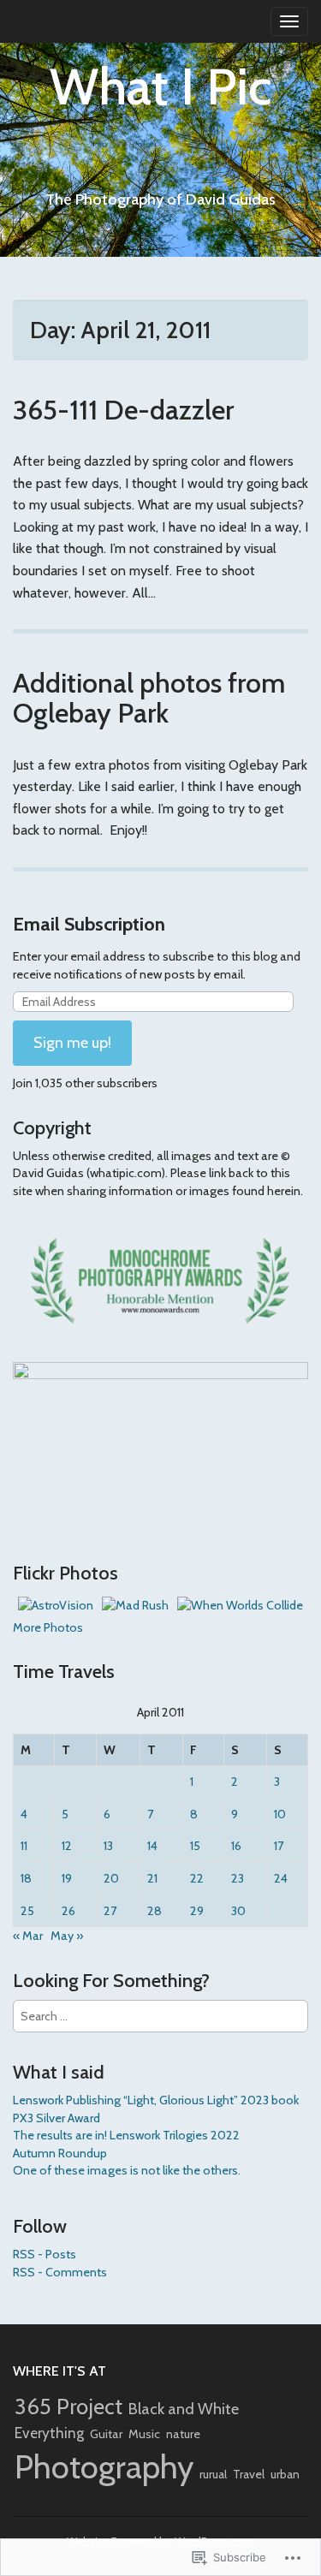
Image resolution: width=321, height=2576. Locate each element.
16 (236, 1846)
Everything (49, 2433)
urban (285, 2474)
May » (67, 1936)
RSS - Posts (45, 2254)
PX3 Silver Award (56, 2118)
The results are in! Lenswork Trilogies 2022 (126, 2135)
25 (27, 1911)
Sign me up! (72, 1043)
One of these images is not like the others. (127, 2170)
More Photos (48, 1627)
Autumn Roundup (60, 2153)
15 (195, 1846)
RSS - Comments (60, 2272)
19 (67, 1878)
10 (280, 1814)
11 (24, 1846)
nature (183, 2434)
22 (197, 1878)
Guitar (106, 2434)
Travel (249, 2474)
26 (68, 1911)
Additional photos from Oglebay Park (149, 698)
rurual (213, 2474)
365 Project (68, 2406)
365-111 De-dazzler (123, 410)
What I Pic (160, 86)
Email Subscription (89, 925)
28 (155, 1911)
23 (238, 1878)
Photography (104, 2467)
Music (144, 2434)
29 (197, 1911)
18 (26, 1878)
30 (238, 1911)
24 (281, 1878)
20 (111, 1878)
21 (152, 1878)
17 (279, 1846)
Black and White (184, 2409)
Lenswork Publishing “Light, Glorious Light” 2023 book (156, 2100)
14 (152, 1846)
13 (108, 1846)
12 (67, 1846)
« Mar (28, 1936)
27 (110, 1911)
